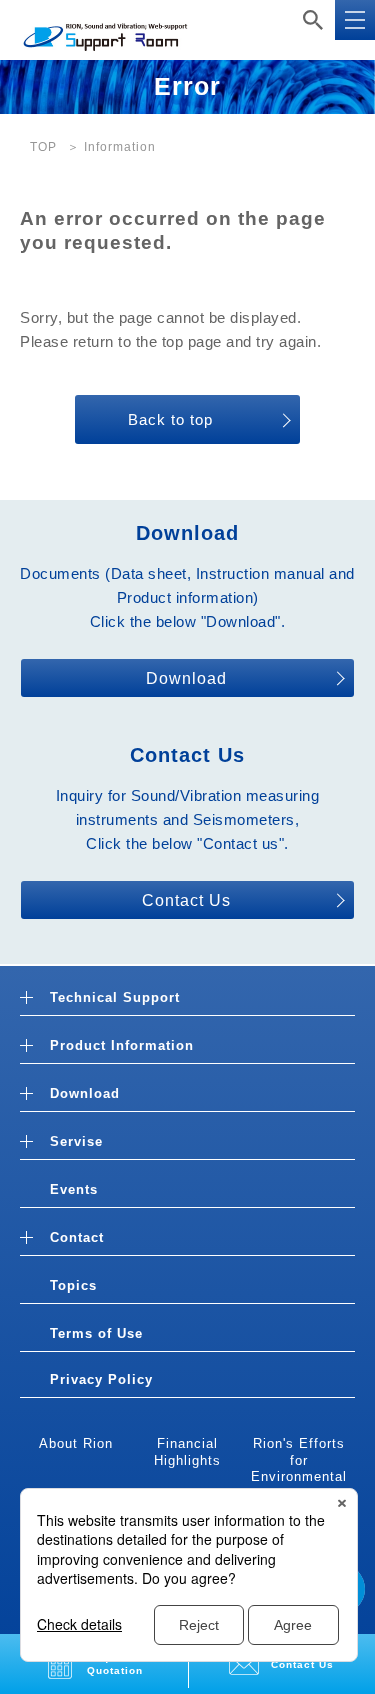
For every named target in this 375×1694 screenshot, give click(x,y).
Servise (76, 1141)
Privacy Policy (101, 1379)
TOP (43, 147)
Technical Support (115, 997)
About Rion (76, 1443)
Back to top (170, 419)
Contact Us (186, 900)
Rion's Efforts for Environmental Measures (299, 1469)
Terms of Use (96, 1333)
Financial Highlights (187, 1452)
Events (74, 1189)
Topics (73, 1285)
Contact (77, 1237)
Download (186, 678)
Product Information (122, 1045)
